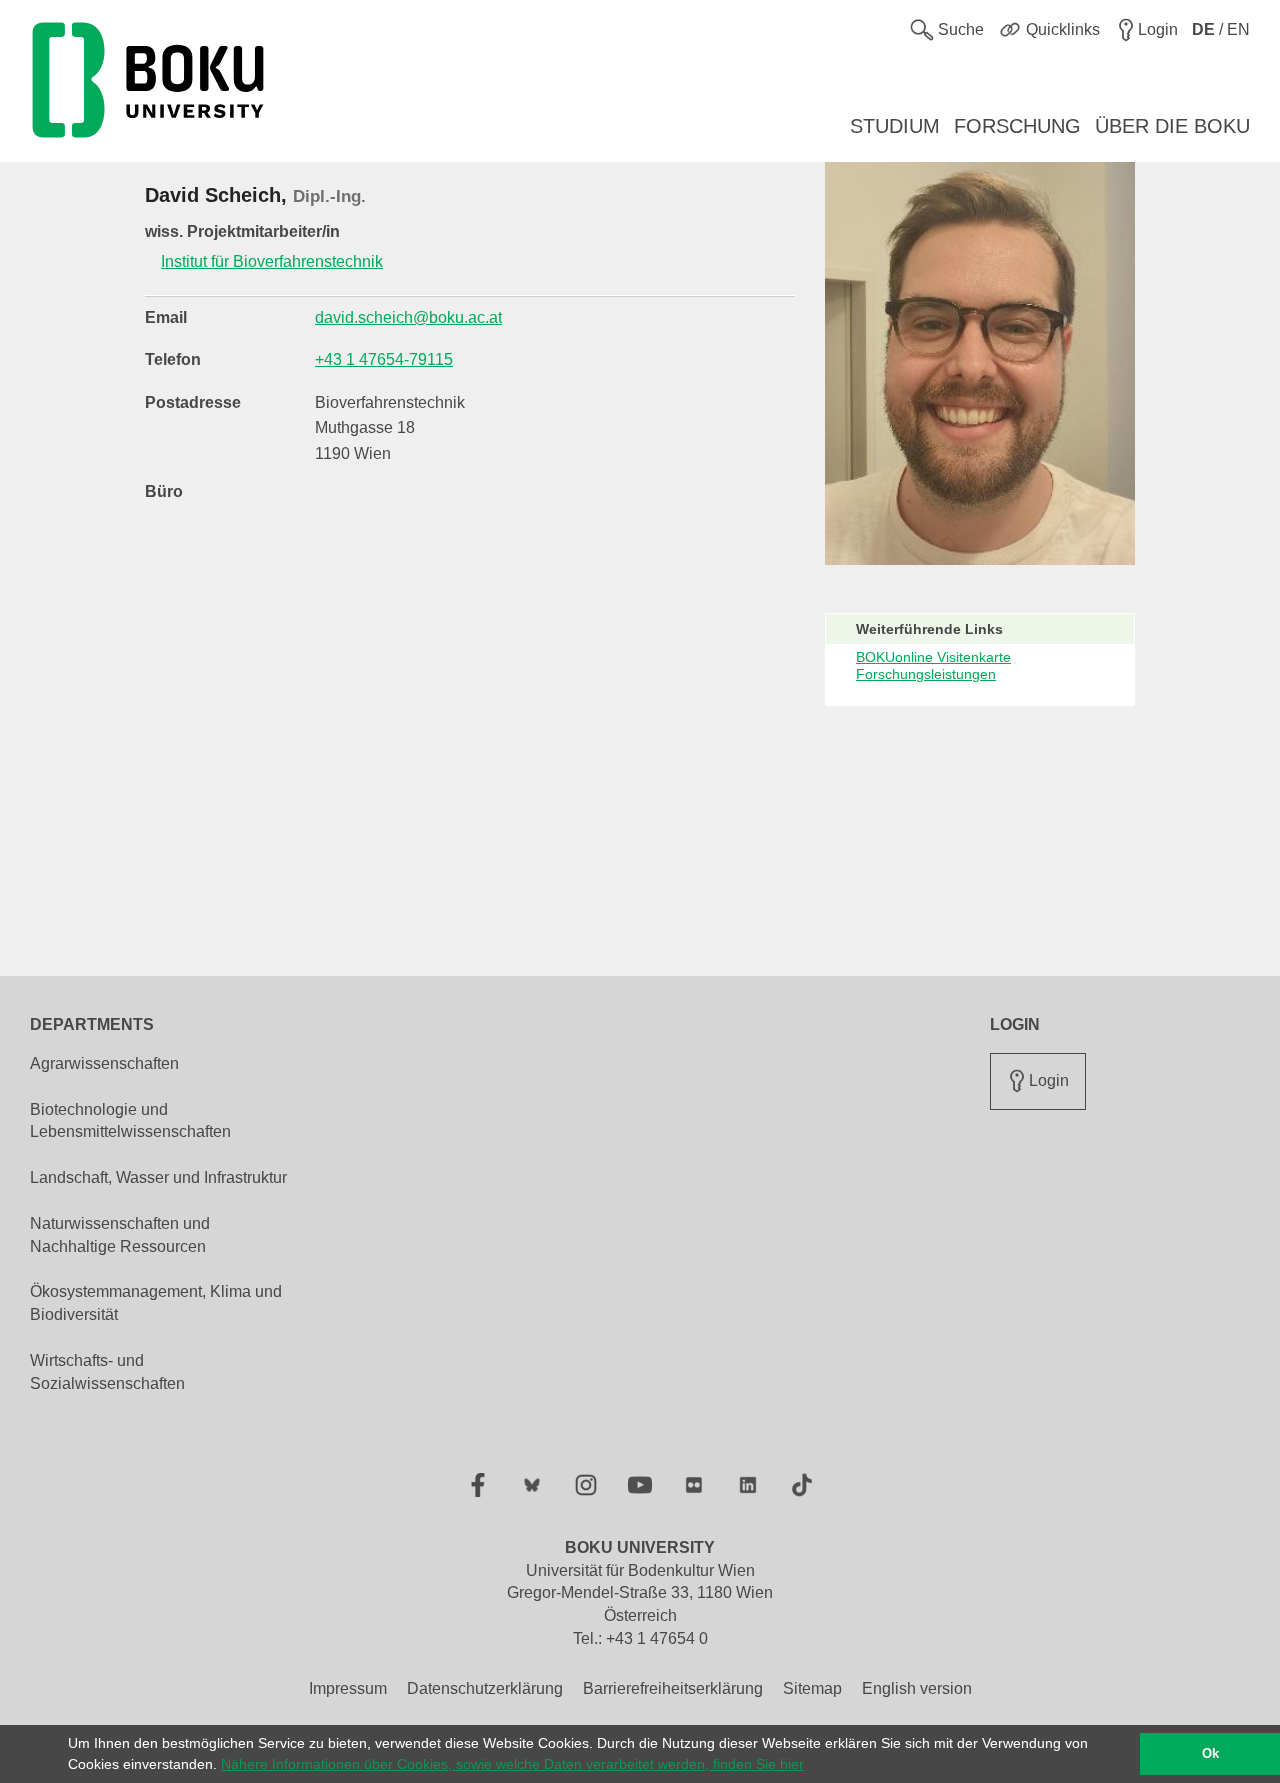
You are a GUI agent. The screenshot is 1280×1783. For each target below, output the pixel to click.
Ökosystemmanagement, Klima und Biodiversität (156, 1303)
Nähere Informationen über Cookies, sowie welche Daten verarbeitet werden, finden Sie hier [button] (512, 1764)
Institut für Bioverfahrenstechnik (272, 261)
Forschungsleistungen (926, 674)
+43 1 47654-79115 (384, 359)
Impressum (348, 1688)
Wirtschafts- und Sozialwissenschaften (107, 1372)
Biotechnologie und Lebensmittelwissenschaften (130, 1121)
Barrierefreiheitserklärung (673, 1688)
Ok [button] (1210, 1754)
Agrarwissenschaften (104, 1063)
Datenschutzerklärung (485, 1688)
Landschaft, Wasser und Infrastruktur (158, 1177)
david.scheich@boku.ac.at (408, 317)
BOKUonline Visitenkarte (933, 657)
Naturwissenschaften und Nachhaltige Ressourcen (120, 1235)
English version (917, 1688)
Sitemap (812, 1688)
